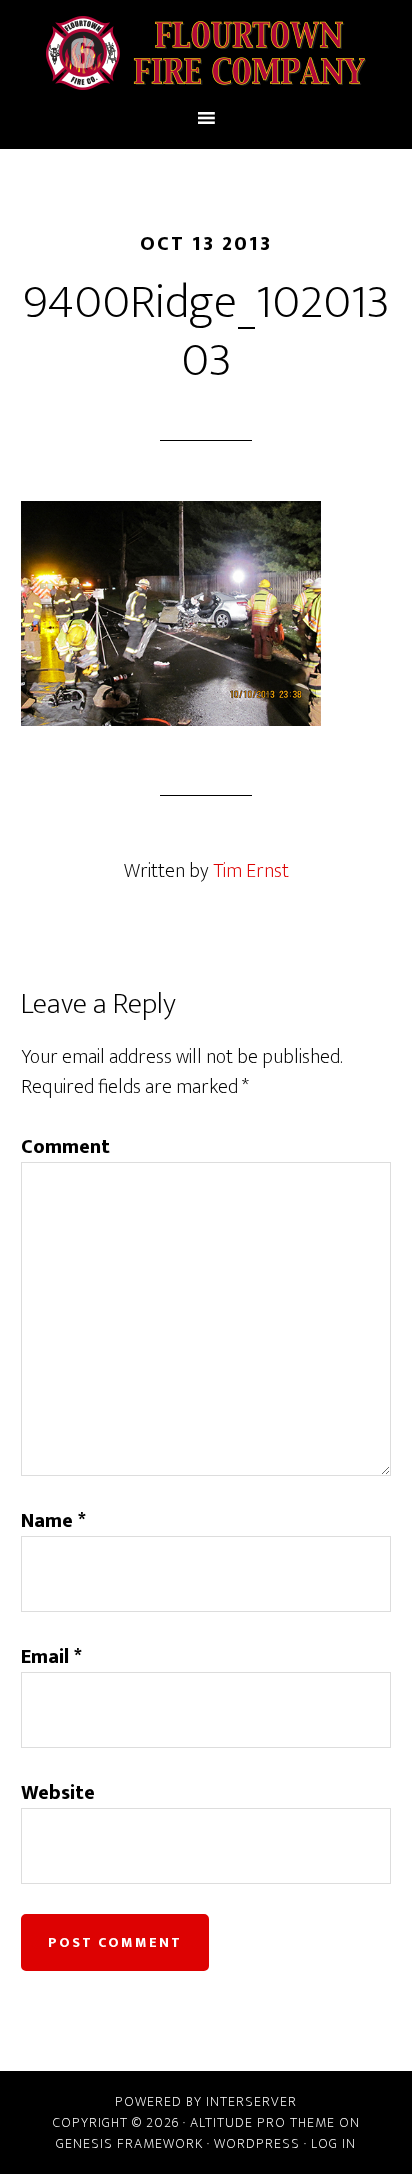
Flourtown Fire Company (206, 53)
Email (51, 1657)
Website (58, 1793)
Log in (333, 2143)
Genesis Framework (129, 2143)
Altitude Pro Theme (262, 2122)
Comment (65, 1147)
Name (53, 1521)
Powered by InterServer (206, 2101)
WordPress (257, 2143)
